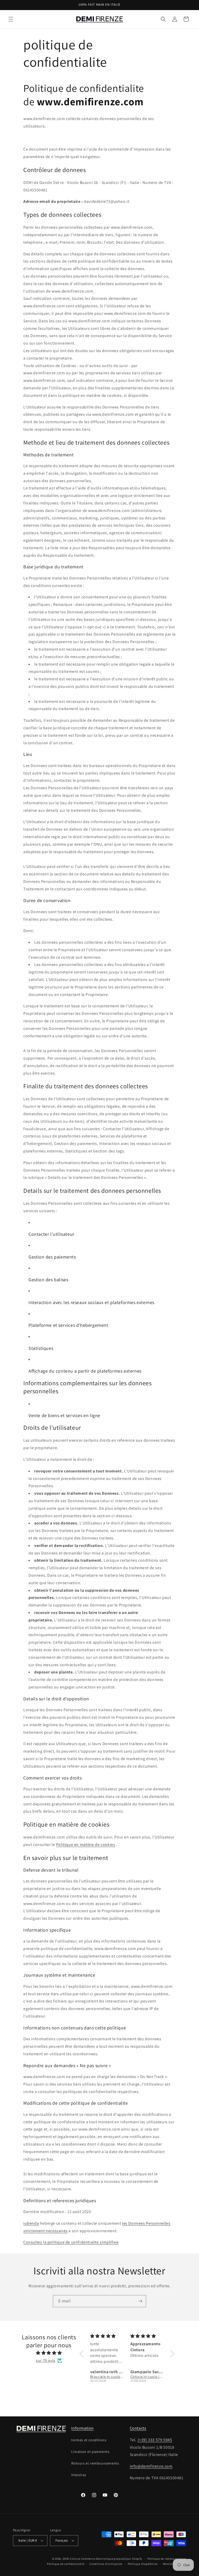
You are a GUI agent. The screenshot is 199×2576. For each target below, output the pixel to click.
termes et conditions (89, 2440)
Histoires (79, 2475)
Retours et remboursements (95, 2463)
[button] (11, 19)
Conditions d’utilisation (106, 2564)
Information (83, 2428)
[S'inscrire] (140, 2301)
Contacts (138, 2428)
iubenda (31, 2223)
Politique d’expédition (143, 2564)
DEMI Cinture (72, 2559)
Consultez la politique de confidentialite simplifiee (71, 2242)
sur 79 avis (46, 2360)
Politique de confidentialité (66, 2564)
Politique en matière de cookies (86, 1845)
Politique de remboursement (167, 2559)
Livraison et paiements (90, 2452)
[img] (49, 2353)
